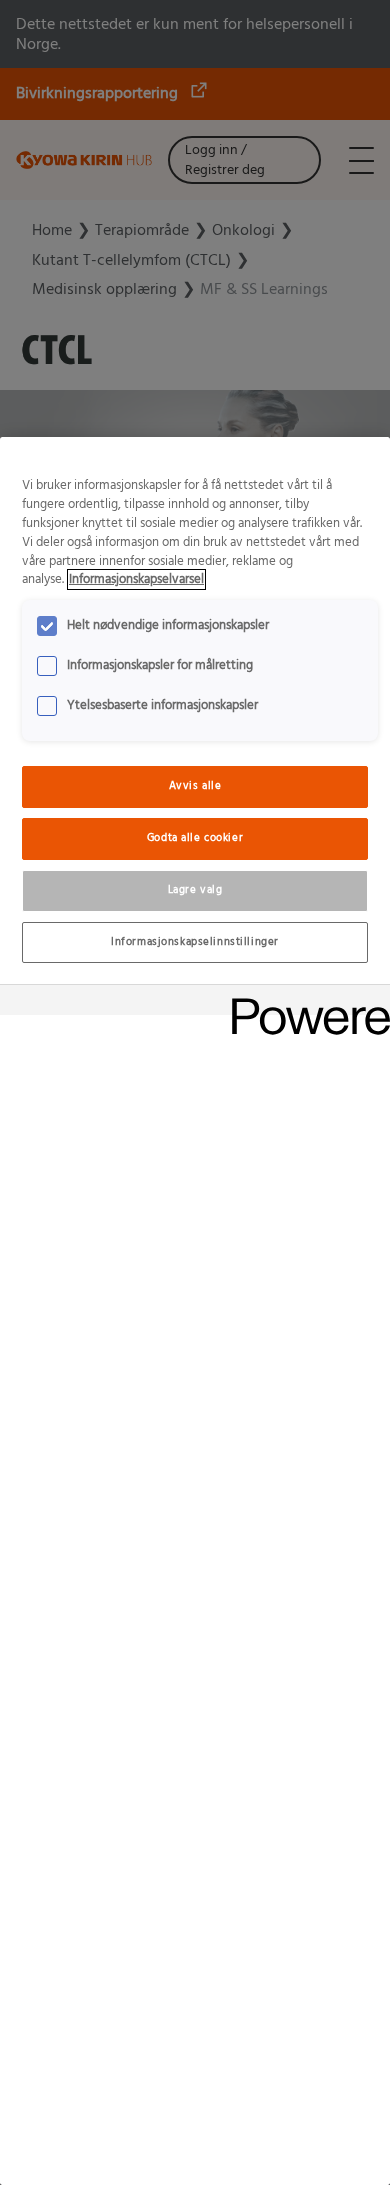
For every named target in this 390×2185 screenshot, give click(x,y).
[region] (195, 1311)
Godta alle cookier (195, 838)
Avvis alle (195, 786)
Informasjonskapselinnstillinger (195, 942)
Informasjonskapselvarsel (136, 579)
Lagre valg (195, 890)
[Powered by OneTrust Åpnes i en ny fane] (304, 1002)
